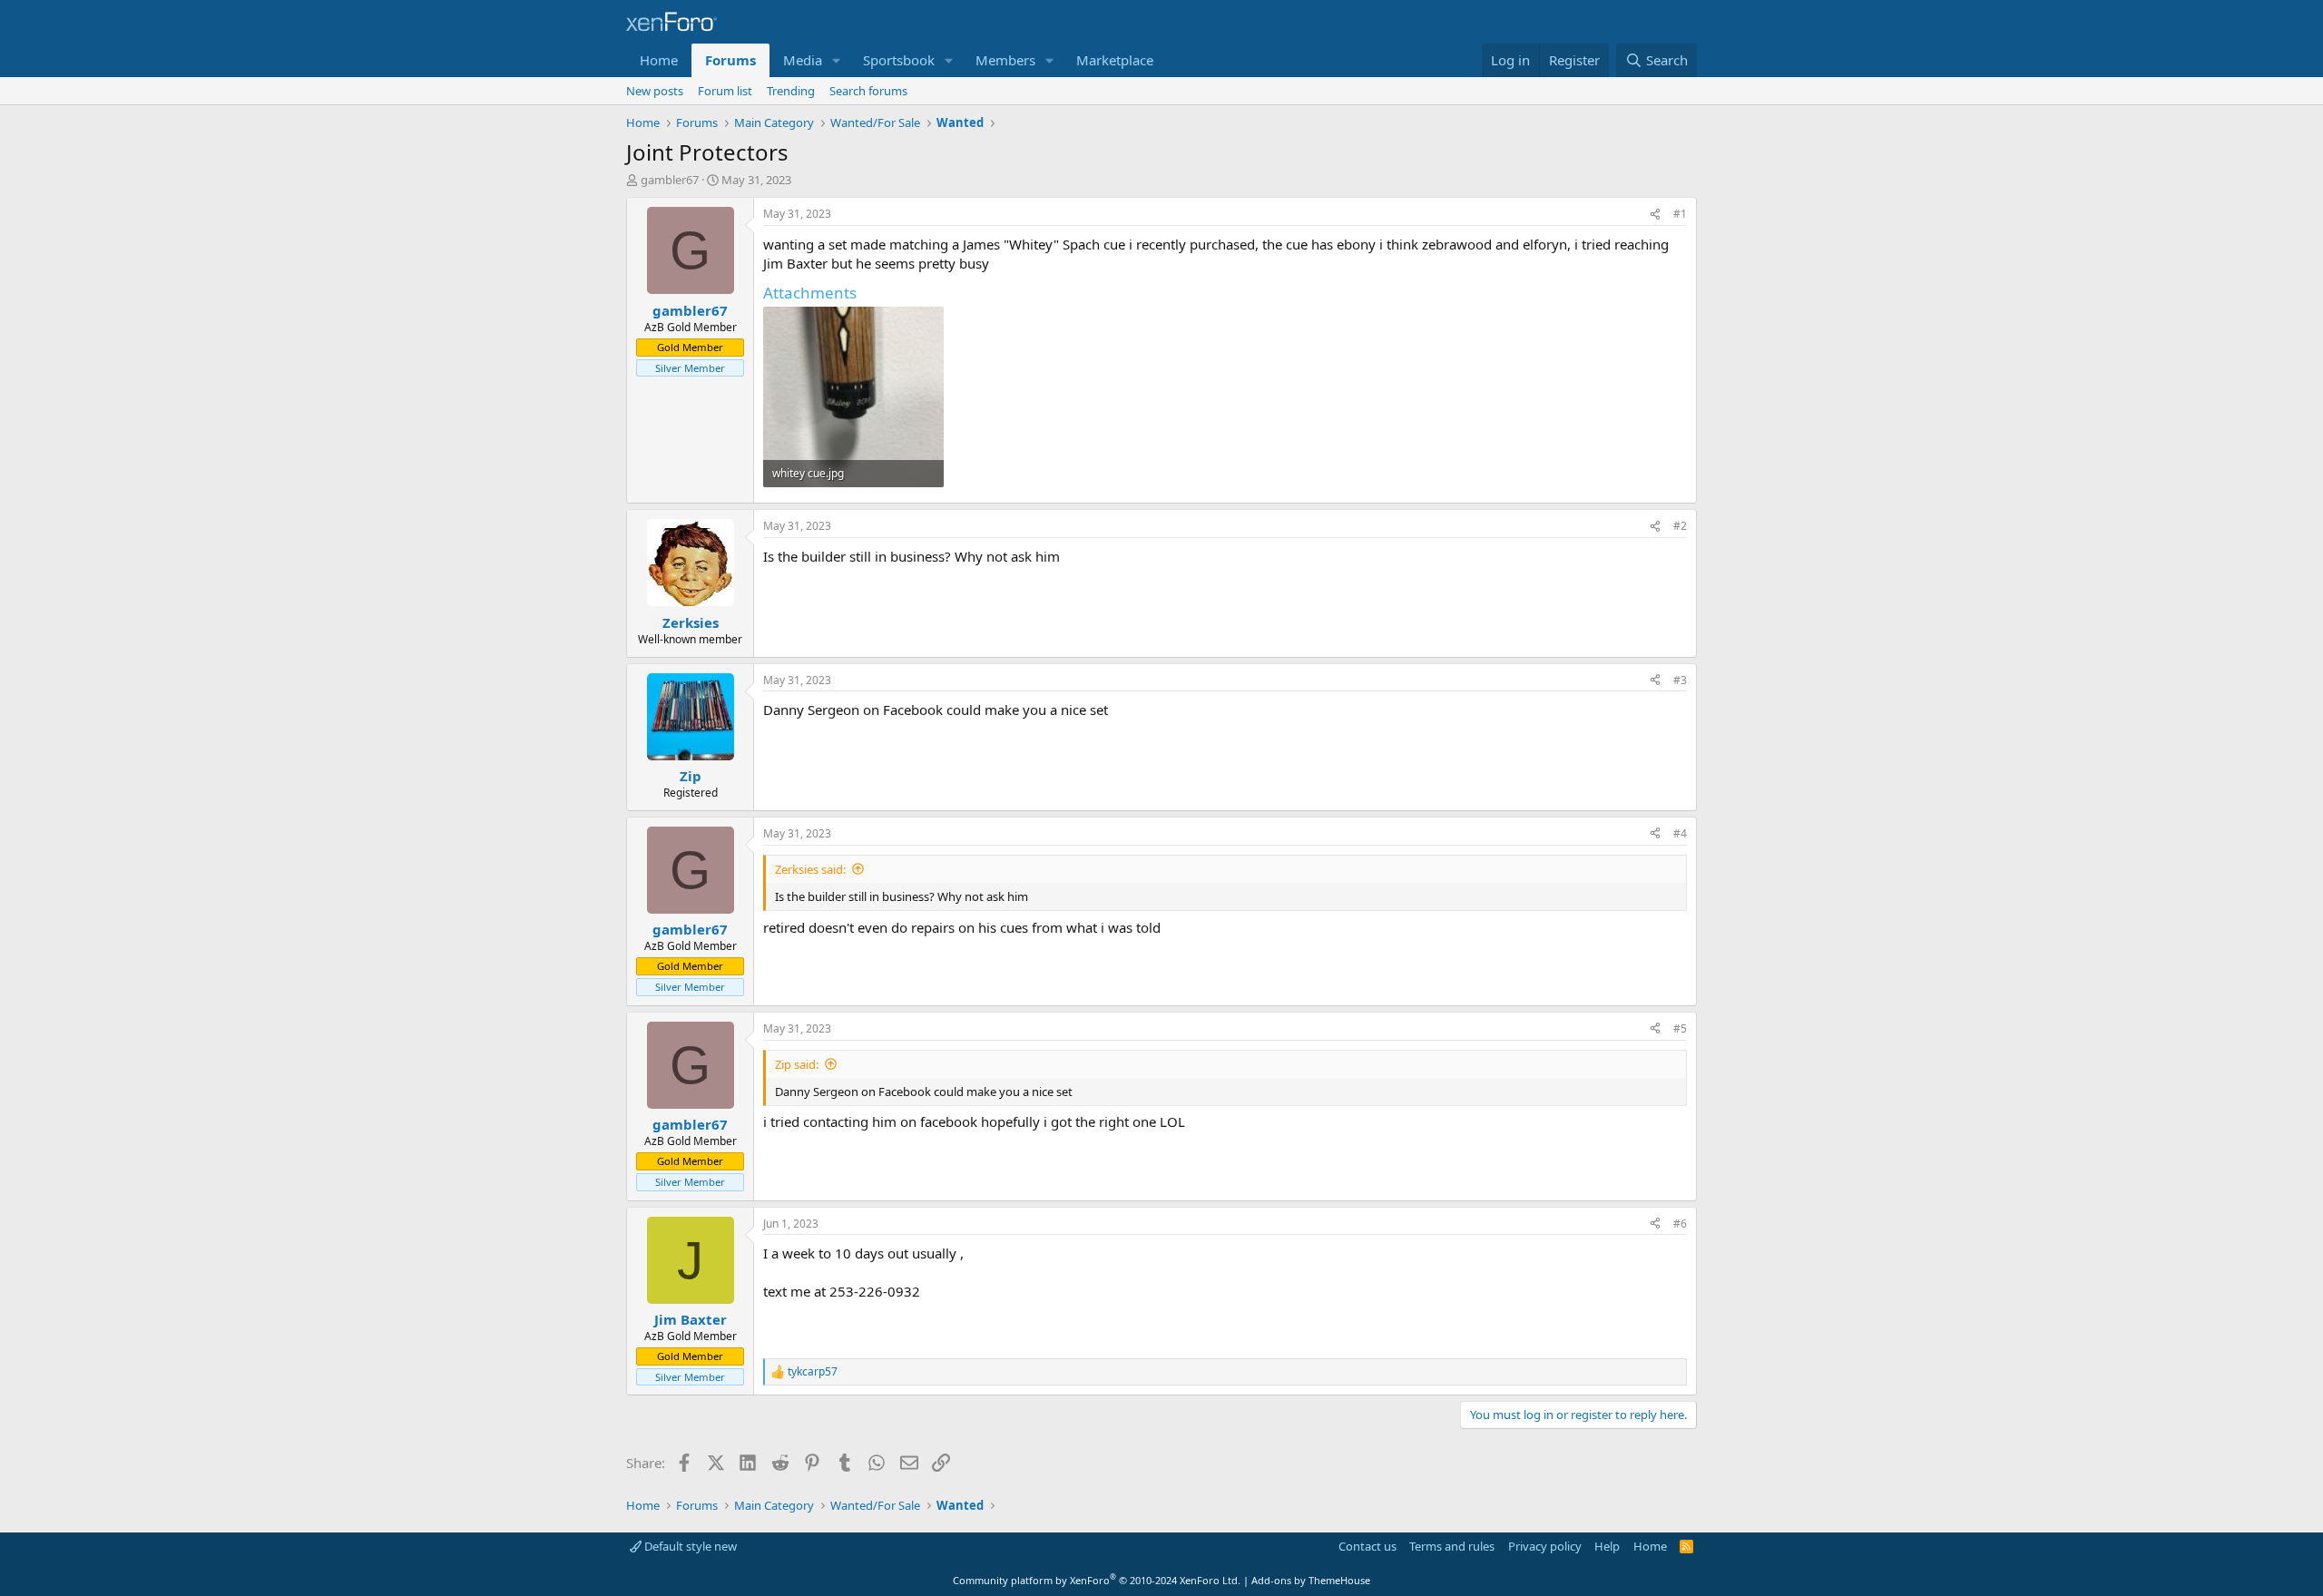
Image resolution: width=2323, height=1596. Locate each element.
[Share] (1655, 215)
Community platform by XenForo (1097, 1580)
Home (659, 60)
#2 (1680, 526)
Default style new (689, 1546)
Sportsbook (899, 60)
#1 (1680, 214)
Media (803, 60)
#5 (1680, 1028)
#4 (1680, 833)
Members (1005, 60)
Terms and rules (1452, 1546)
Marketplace (1115, 60)
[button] (837, 60)
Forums (730, 60)
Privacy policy (1545, 1546)
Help (1607, 1546)
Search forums (868, 91)
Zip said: (797, 1064)
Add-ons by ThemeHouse (1311, 1580)
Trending (791, 91)
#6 (1680, 1224)
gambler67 (670, 180)
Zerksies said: (810, 869)
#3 (1680, 680)
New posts (655, 91)
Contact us (1367, 1546)
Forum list (725, 91)
